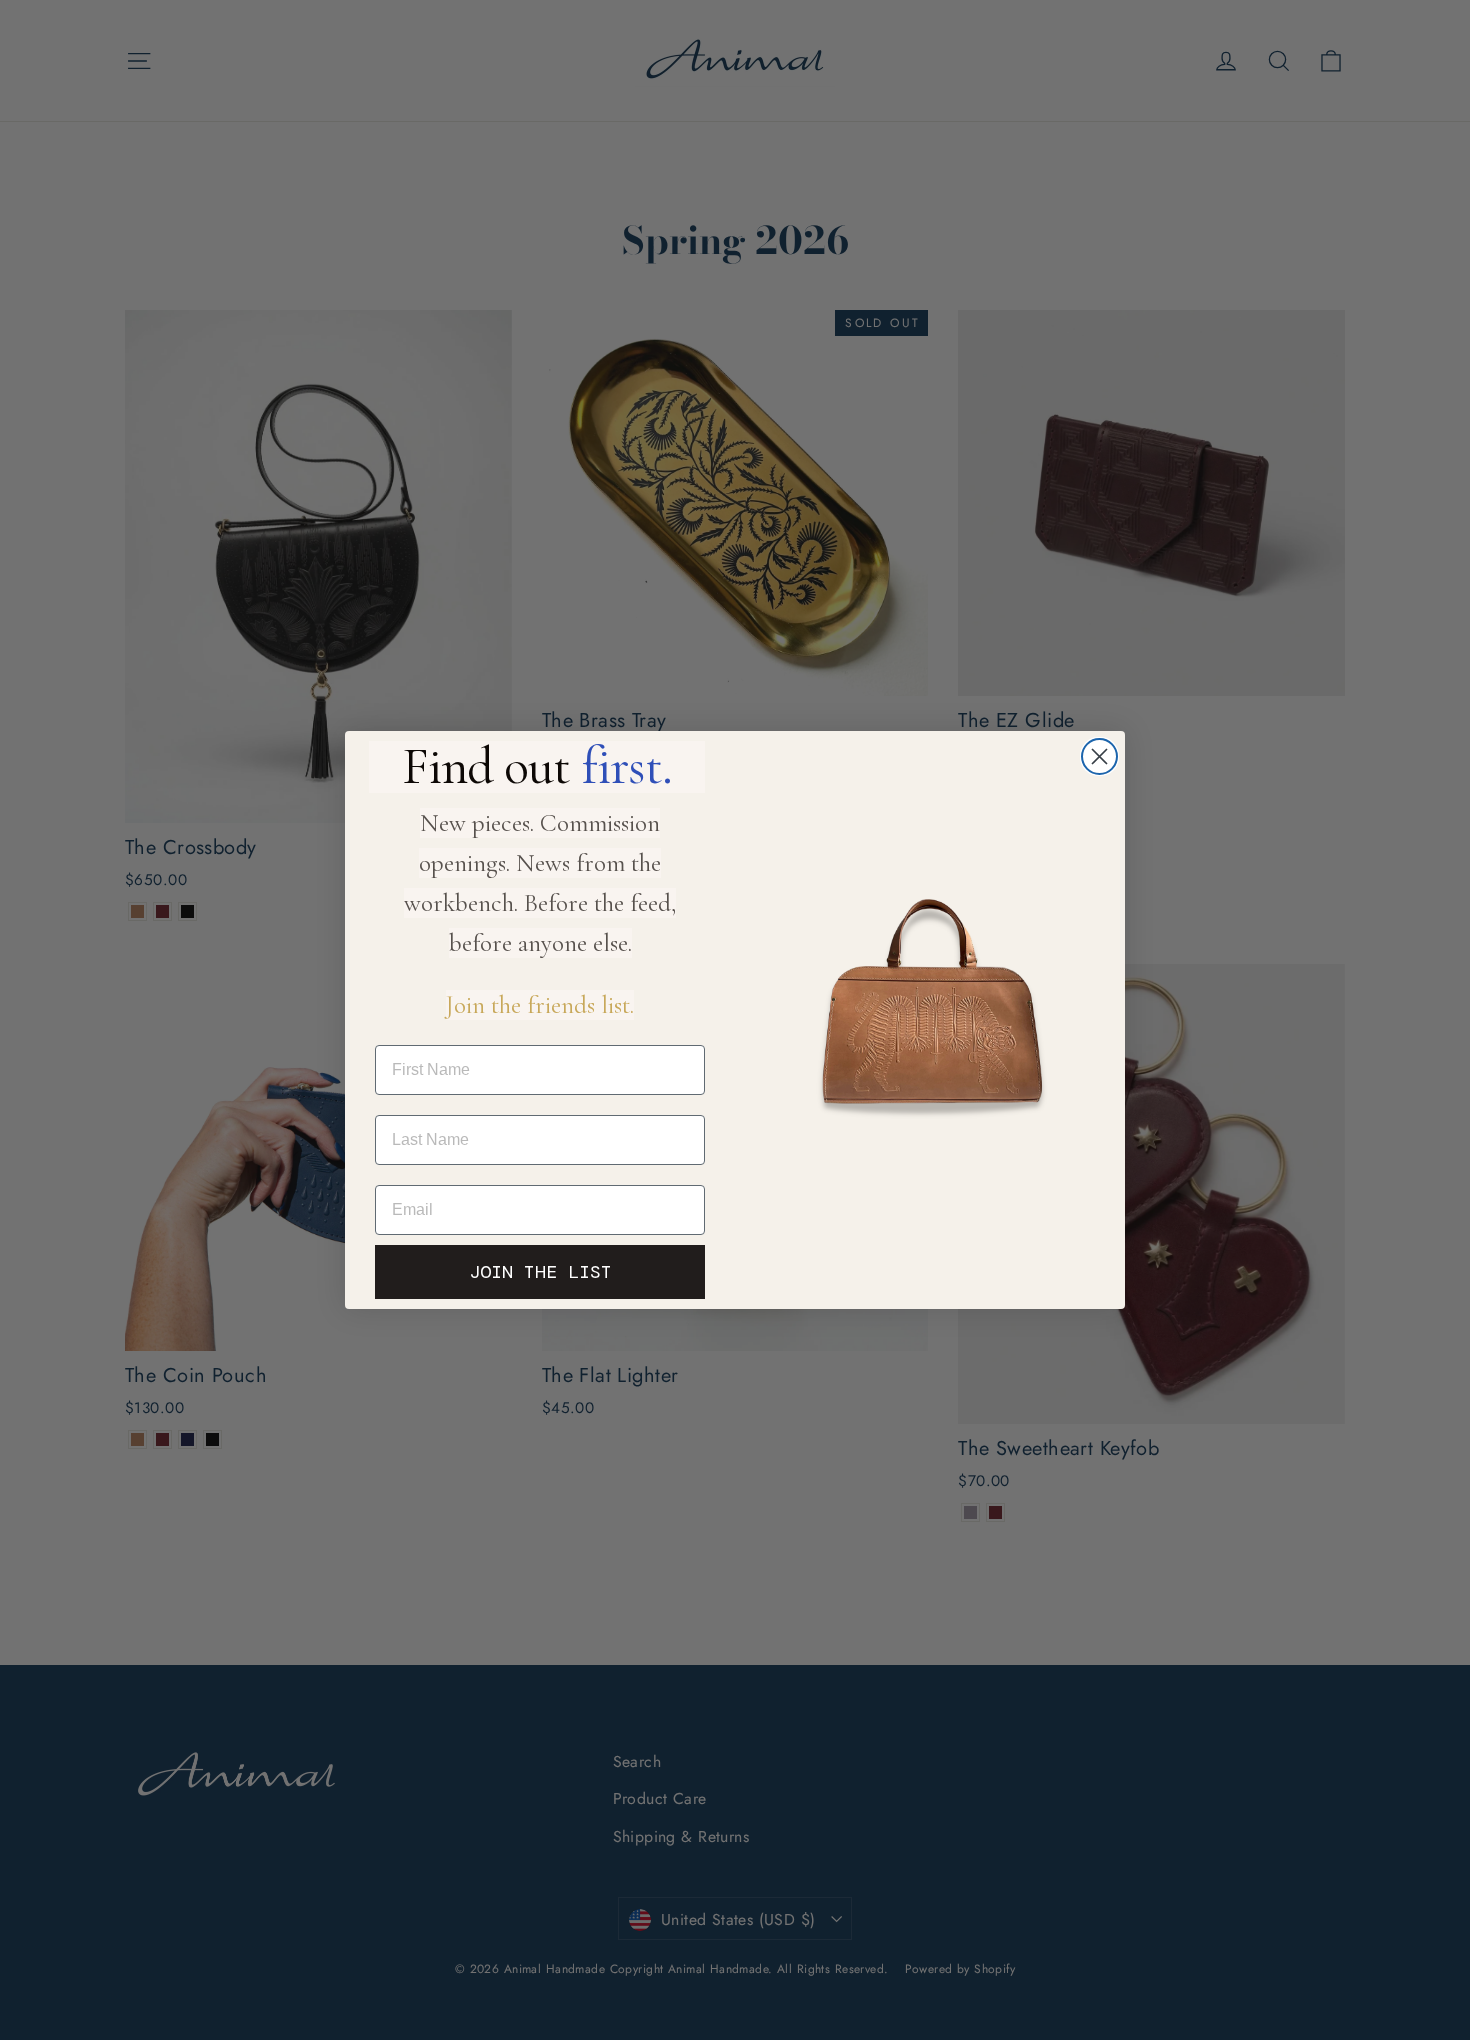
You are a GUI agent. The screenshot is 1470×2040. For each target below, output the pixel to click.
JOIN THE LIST (540, 1272)
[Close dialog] (1099, 756)
